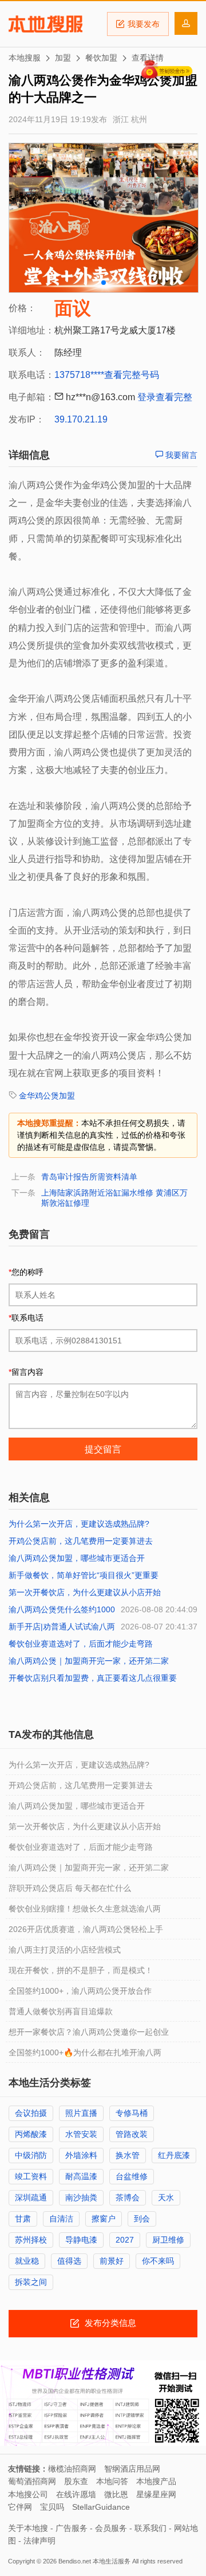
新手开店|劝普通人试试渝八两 (62, 1627)
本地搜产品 (156, 2481)
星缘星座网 (156, 2494)
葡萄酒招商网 (32, 2481)
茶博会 (128, 2197)
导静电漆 (81, 2240)
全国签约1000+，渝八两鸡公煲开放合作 (80, 1991)
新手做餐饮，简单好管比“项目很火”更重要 (84, 1575)
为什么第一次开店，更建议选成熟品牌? (79, 1524)
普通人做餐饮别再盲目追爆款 (61, 2011)
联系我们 (150, 2528)
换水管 (128, 2155)
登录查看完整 (165, 397)
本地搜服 (45, 24)
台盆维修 (132, 2176)
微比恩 (116, 2494)
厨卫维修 (168, 2240)
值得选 (69, 2261)
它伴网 (20, 2507)
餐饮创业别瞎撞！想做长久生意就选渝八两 (85, 1909)
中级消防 (31, 2155)
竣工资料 (31, 2176)
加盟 (63, 58)
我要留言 (180, 455)
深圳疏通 (31, 2197)
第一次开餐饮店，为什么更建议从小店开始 (85, 1592)
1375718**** (79, 375)
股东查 (76, 2481)
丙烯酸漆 (31, 2134)
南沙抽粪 (81, 2197)
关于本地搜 (28, 2528)
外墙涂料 (81, 2155)
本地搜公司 (28, 2494)
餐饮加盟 (101, 58)
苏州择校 (31, 2240)
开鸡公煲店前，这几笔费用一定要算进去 (81, 1541)
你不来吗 (158, 2261)
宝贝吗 (52, 2507)
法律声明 (39, 2541)
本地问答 (112, 2481)
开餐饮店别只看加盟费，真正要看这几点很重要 (93, 1678)
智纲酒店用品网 (132, 2469)
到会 (142, 2219)
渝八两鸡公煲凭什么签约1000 (62, 1609)
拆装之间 (31, 2282)
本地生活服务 (112, 2561)
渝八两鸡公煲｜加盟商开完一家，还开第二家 (89, 1661)
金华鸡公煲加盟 (47, 1096)
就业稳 (27, 2261)
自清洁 (61, 2219)
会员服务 (111, 2528)
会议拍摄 (31, 2113)
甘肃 (23, 2219)
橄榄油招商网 (72, 2469)
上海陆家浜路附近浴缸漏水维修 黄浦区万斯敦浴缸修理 (114, 1198)
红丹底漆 (174, 2155)
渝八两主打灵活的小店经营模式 (65, 1950)
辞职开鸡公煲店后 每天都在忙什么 (70, 1888)
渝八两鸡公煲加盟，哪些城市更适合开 (77, 1558)
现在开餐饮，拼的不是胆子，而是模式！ (81, 1970)
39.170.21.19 (81, 419)
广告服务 (72, 2528)
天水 (166, 2197)
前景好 (112, 2261)
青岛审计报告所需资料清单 (89, 1177)
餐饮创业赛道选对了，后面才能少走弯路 (81, 1644)
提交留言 (103, 1449)
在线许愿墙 (76, 2494)
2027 (125, 2240)
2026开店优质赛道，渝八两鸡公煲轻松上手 (86, 1929)
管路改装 (132, 2134)
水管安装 (81, 2134)
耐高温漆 (81, 2176)
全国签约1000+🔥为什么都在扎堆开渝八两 (85, 2052)
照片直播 (81, 2113)
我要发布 (144, 24)
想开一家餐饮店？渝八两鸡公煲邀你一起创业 (89, 2032)
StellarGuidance (101, 2507)
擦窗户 (104, 2219)
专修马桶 (132, 2113)
